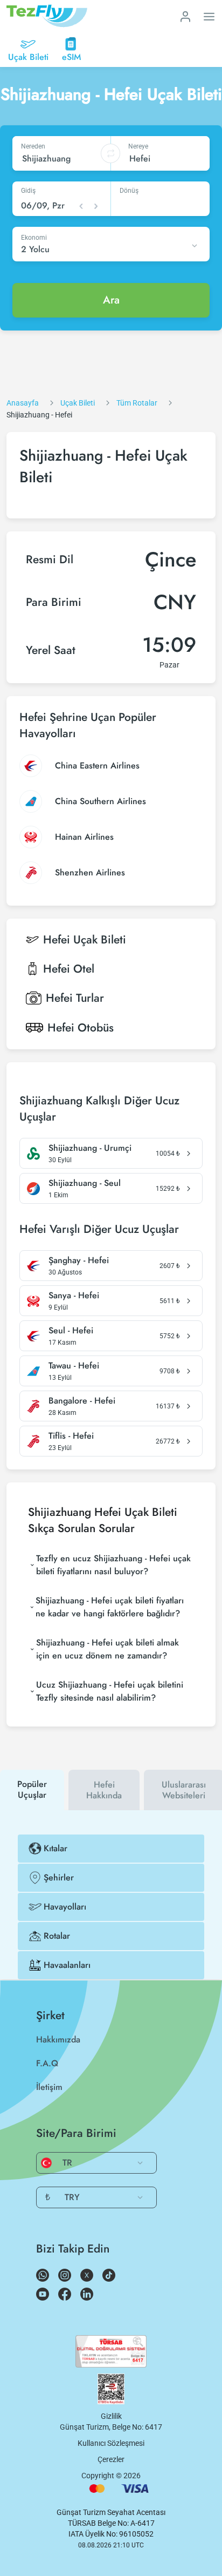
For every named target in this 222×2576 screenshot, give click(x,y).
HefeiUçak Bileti (85, 940)
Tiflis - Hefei (71, 1436)
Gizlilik (111, 2416)
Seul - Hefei (71, 1331)
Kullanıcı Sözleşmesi (111, 2443)
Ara (111, 300)
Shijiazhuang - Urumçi (90, 1148)
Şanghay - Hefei (79, 1260)
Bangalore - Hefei (82, 1401)
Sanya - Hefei (74, 1296)
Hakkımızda (58, 2039)
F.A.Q (47, 2063)
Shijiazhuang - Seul (85, 1183)
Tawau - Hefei (74, 1366)
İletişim (49, 2087)
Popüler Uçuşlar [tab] (32, 1789)
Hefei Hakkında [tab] (104, 1790)
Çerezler (111, 2459)
